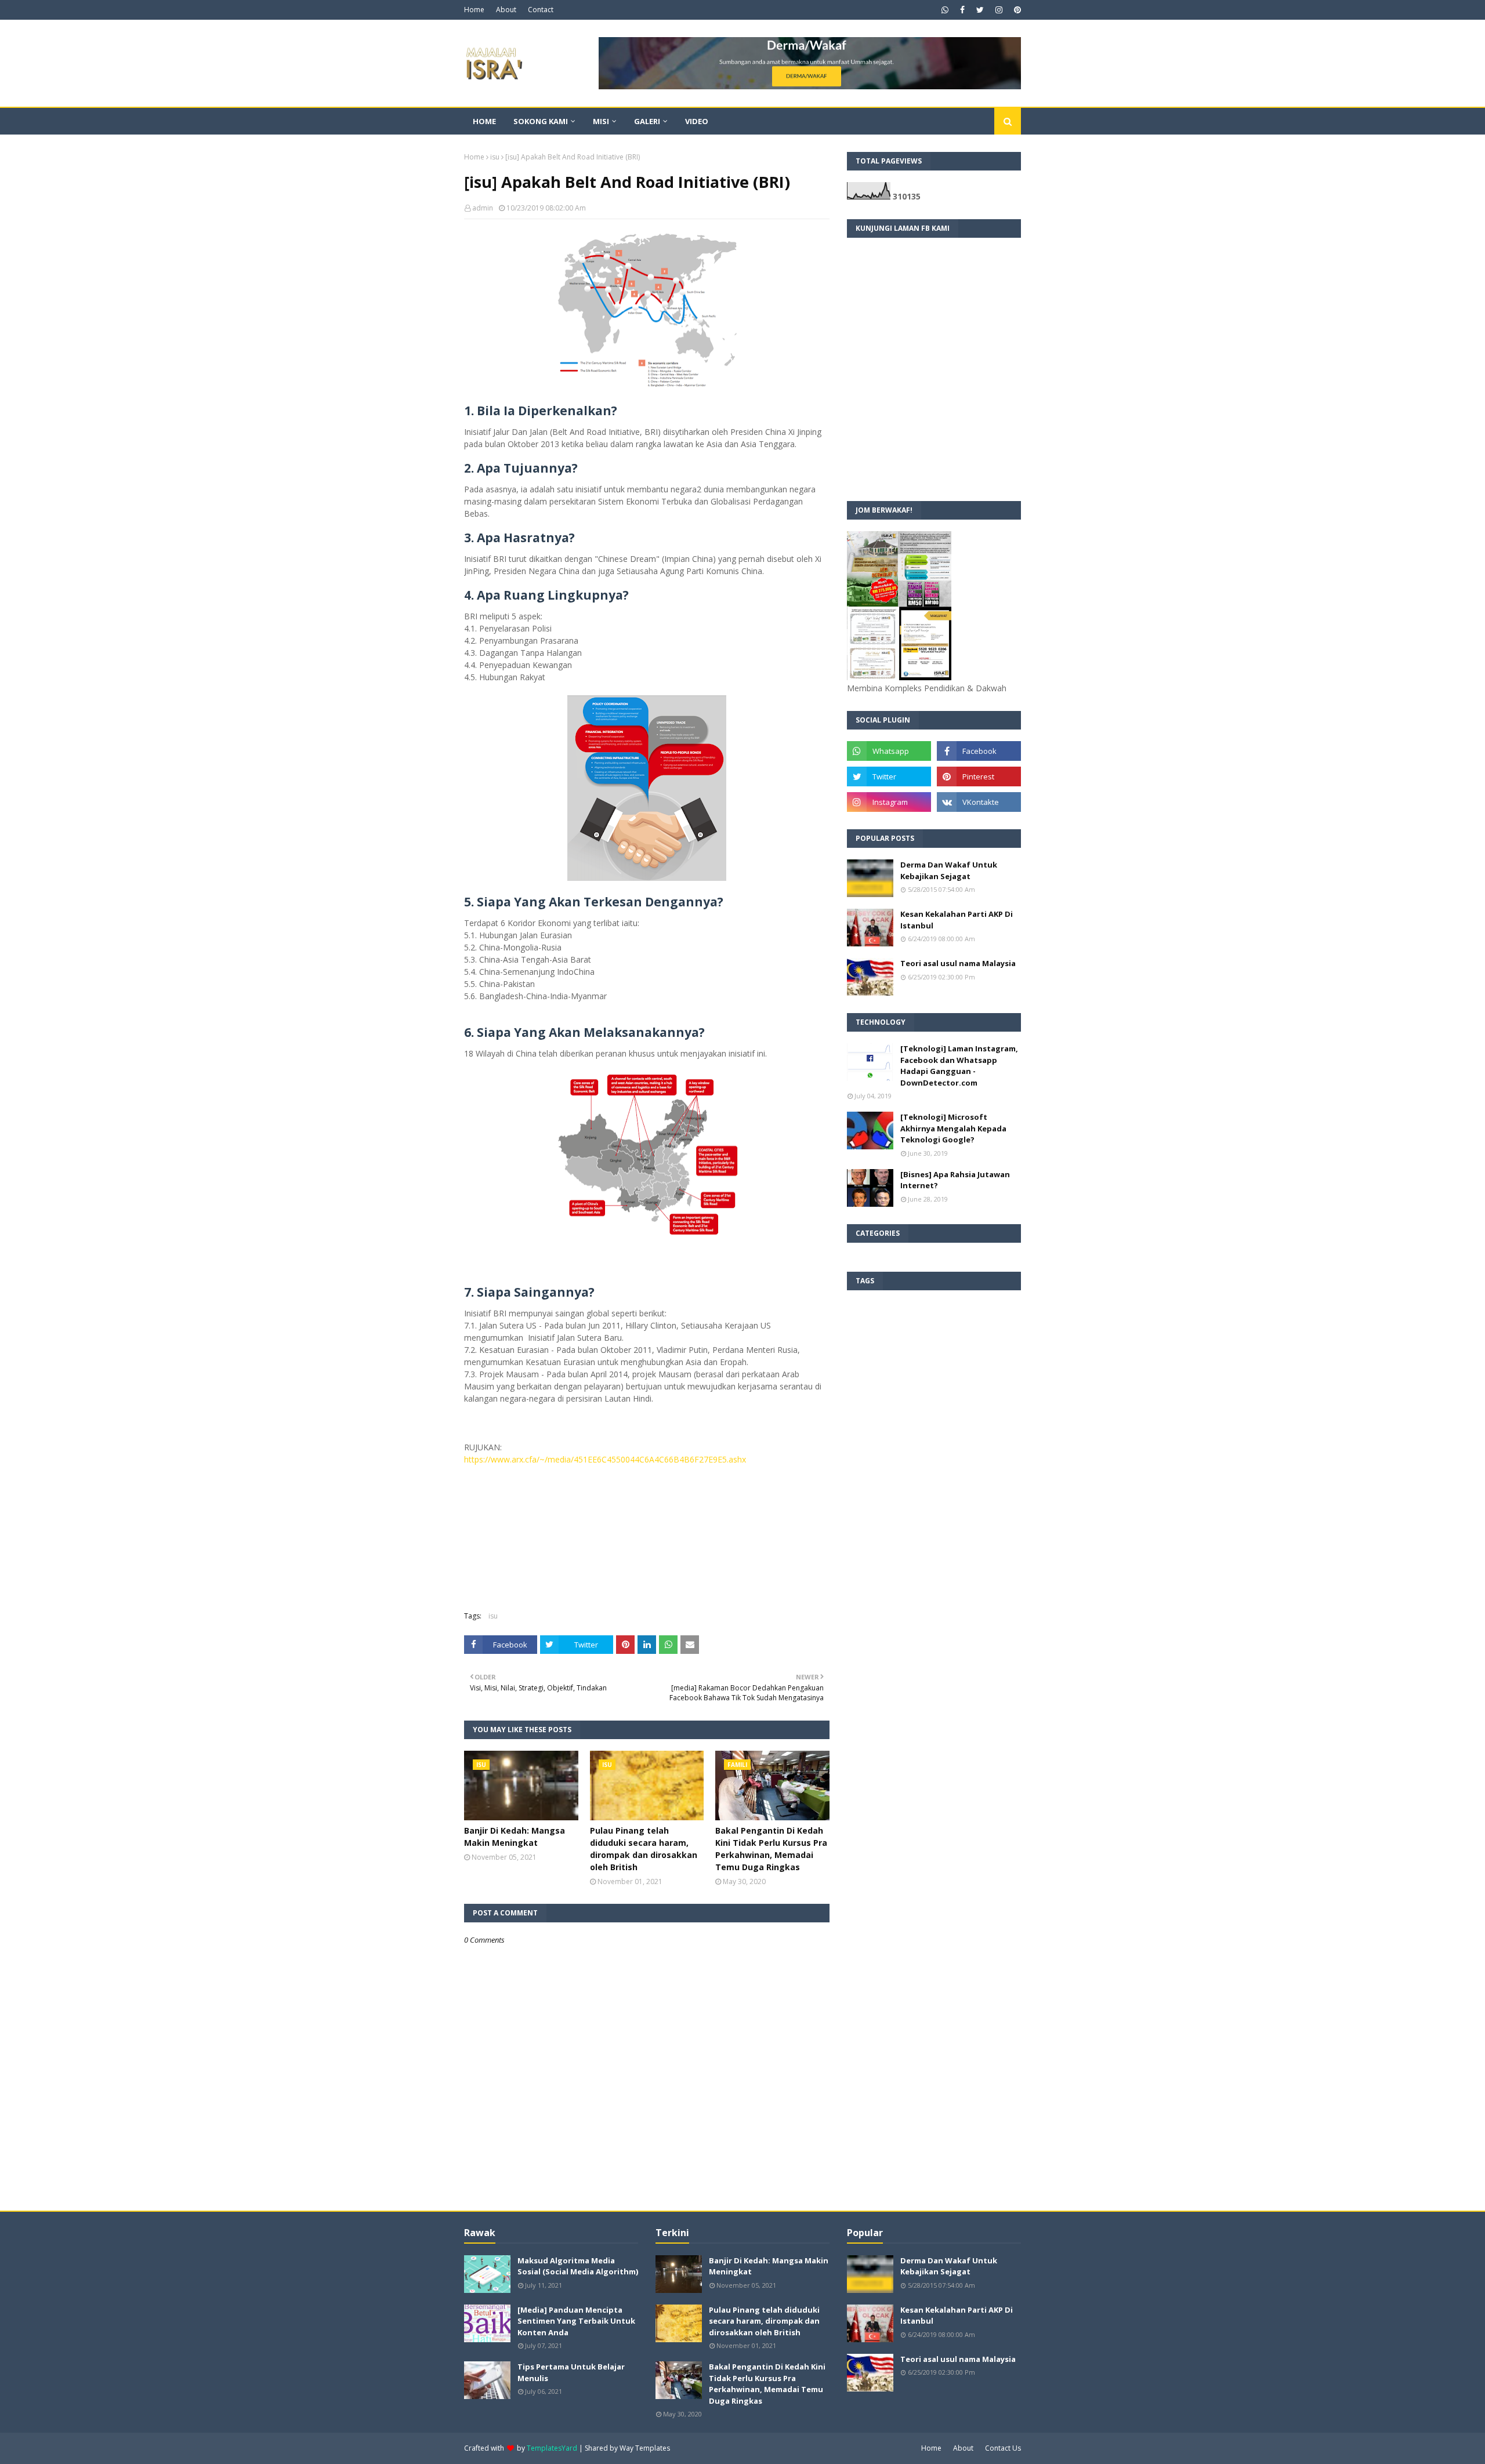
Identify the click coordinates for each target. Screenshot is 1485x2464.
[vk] (979, 802)
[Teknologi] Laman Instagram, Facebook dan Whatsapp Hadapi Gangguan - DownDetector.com (959, 1066)
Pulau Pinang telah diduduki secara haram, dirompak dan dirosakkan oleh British (644, 1849)
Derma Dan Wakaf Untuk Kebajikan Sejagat (949, 870)
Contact (541, 10)
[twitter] (980, 10)
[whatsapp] (945, 10)
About (506, 10)
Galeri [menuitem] (647, 121)
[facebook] (962, 10)
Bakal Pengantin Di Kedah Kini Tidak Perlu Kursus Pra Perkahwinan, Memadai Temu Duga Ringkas (771, 1849)
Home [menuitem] (484, 121)
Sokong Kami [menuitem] (541, 121)
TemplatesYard (552, 2448)
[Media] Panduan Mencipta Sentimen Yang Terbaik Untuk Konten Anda (576, 2321)
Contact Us (1003, 2448)
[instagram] (999, 10)
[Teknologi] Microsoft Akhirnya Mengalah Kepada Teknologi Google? (953, 1128)
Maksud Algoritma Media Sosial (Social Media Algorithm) (578, 2266)
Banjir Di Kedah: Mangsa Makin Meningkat (515, 1837)
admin (483, 208)
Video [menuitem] (697, 121)
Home (474, 10)
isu (495, 157)
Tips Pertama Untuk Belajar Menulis (571, 2372)
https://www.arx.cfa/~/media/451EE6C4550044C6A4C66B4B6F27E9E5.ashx (605, 1459)
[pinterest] (1016, 10)
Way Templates (645, 2448)
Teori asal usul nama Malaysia (958, 963)
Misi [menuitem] (601, 121)
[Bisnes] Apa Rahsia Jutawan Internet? (955, 1180)
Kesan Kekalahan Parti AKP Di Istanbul (957, 920)
